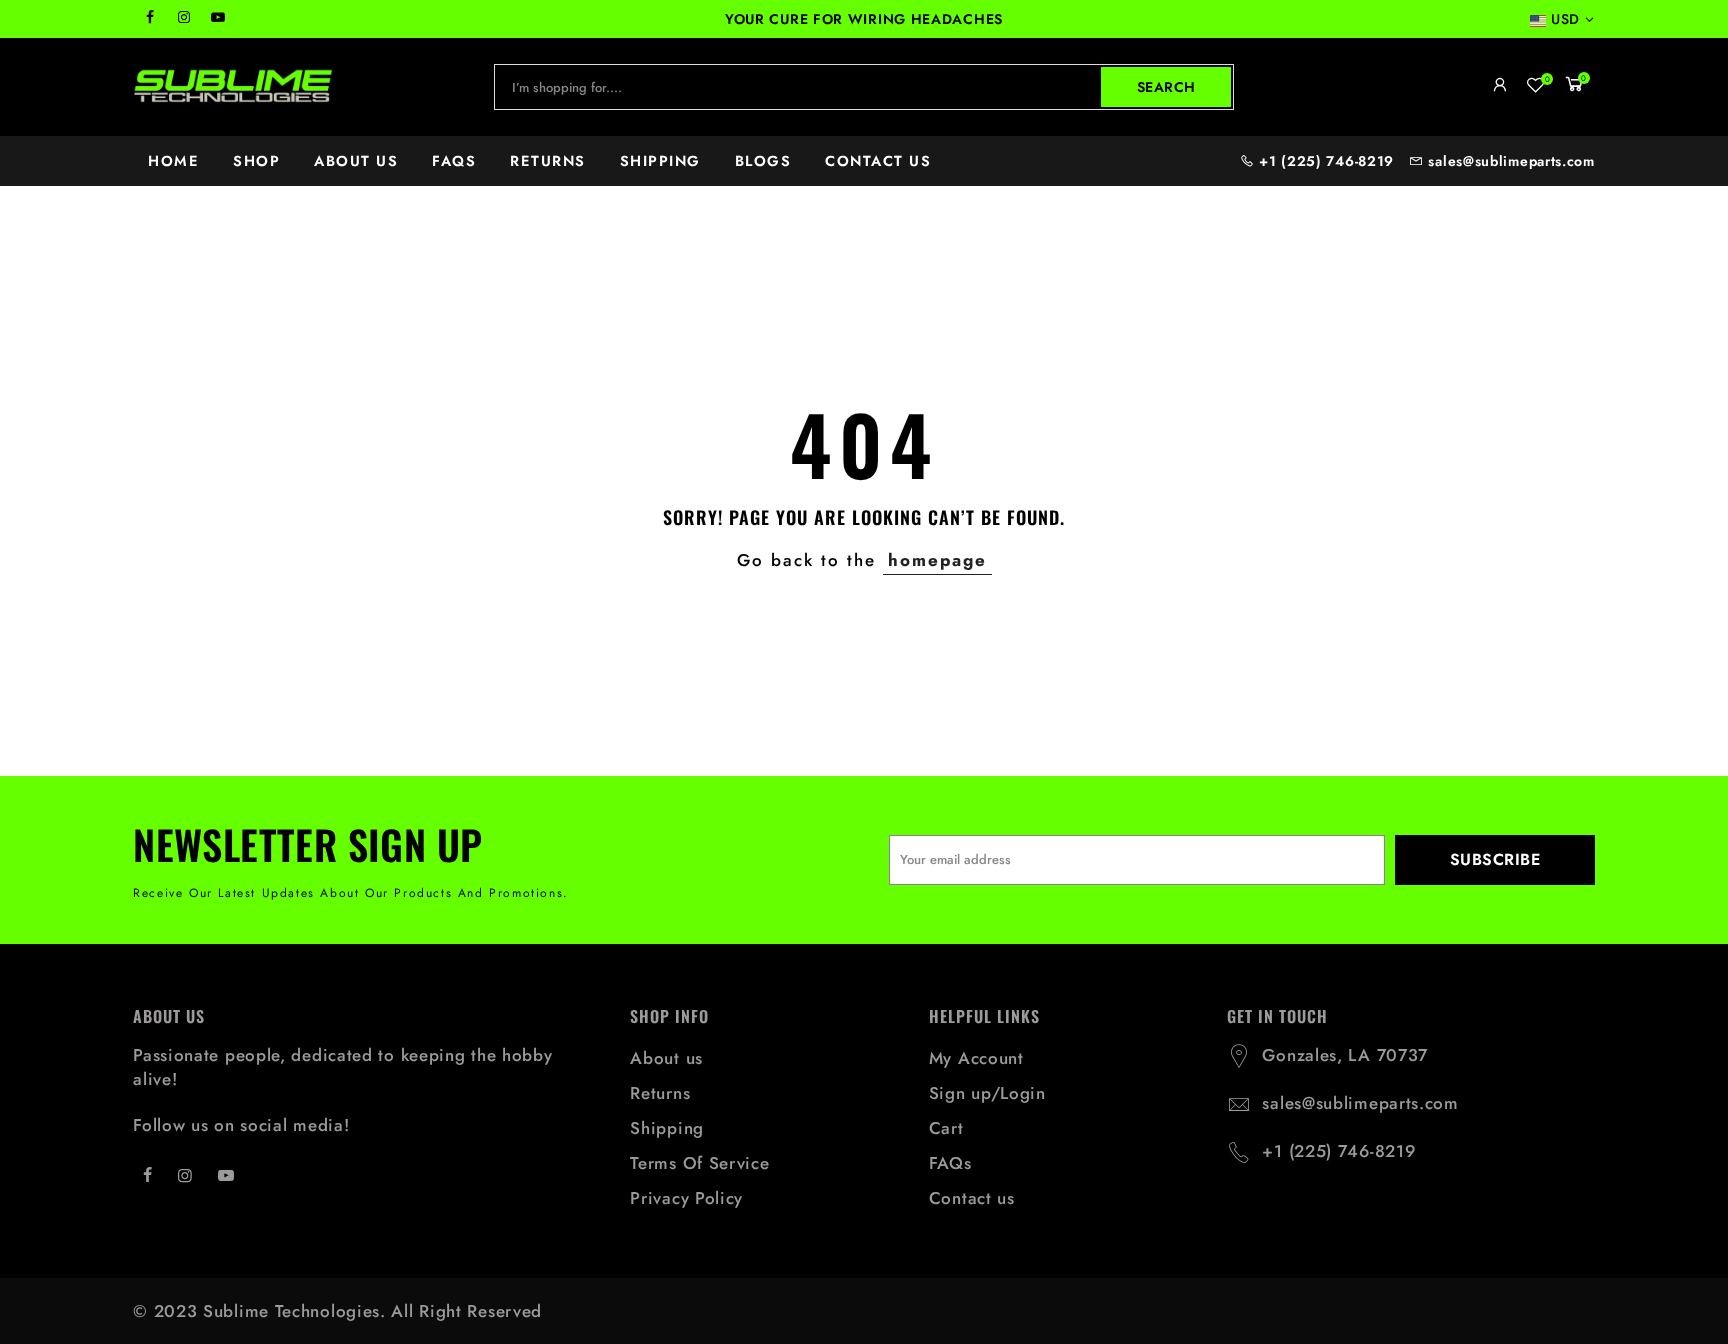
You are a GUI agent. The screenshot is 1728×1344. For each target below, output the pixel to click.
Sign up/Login (987, 1093)
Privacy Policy (686, 1198)
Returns (660, 1093)
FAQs (950, 1163)
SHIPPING (660, 160)
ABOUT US (356, 160)
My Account (976, 1058)
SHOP (256, 160)
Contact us (972, 1198)
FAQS (454, 160)
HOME (173, 160)
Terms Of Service (699, 1163)
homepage (937, 560)
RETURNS (548, 160)
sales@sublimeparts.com (1511, 161)
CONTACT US (878, 160)
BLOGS (763, 160)
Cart (946, 1128)
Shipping (667, 1128)
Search (1166, 87)
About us (666, 1058)
